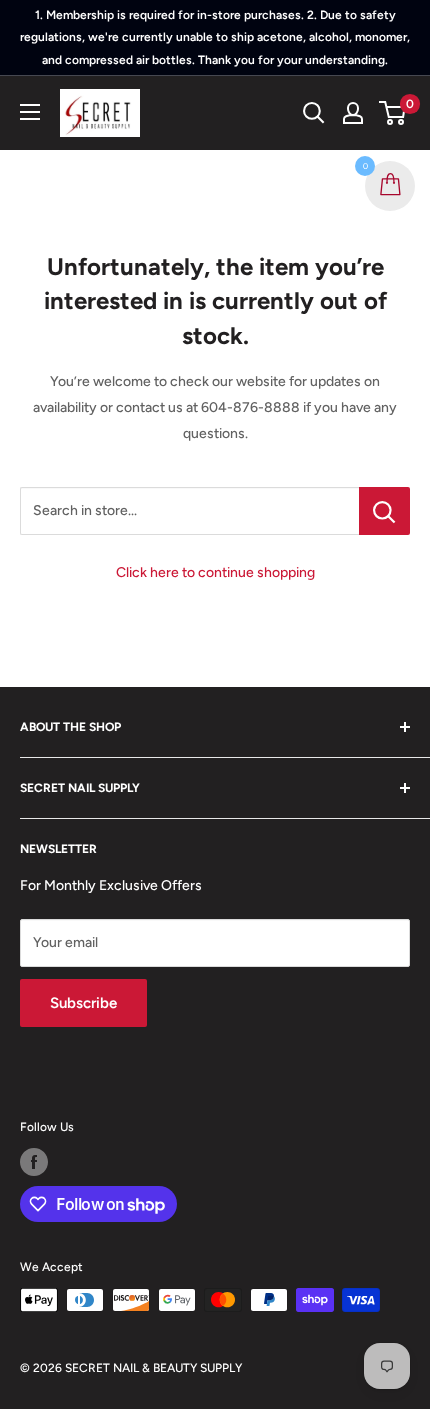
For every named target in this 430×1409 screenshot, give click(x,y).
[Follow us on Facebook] (34, 1162)
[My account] (353, 113)
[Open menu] (30, 112)
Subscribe (83, 1003)
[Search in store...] (384, 511)
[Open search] (314, 113)
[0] (393, 113)
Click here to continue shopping (215, 572)
